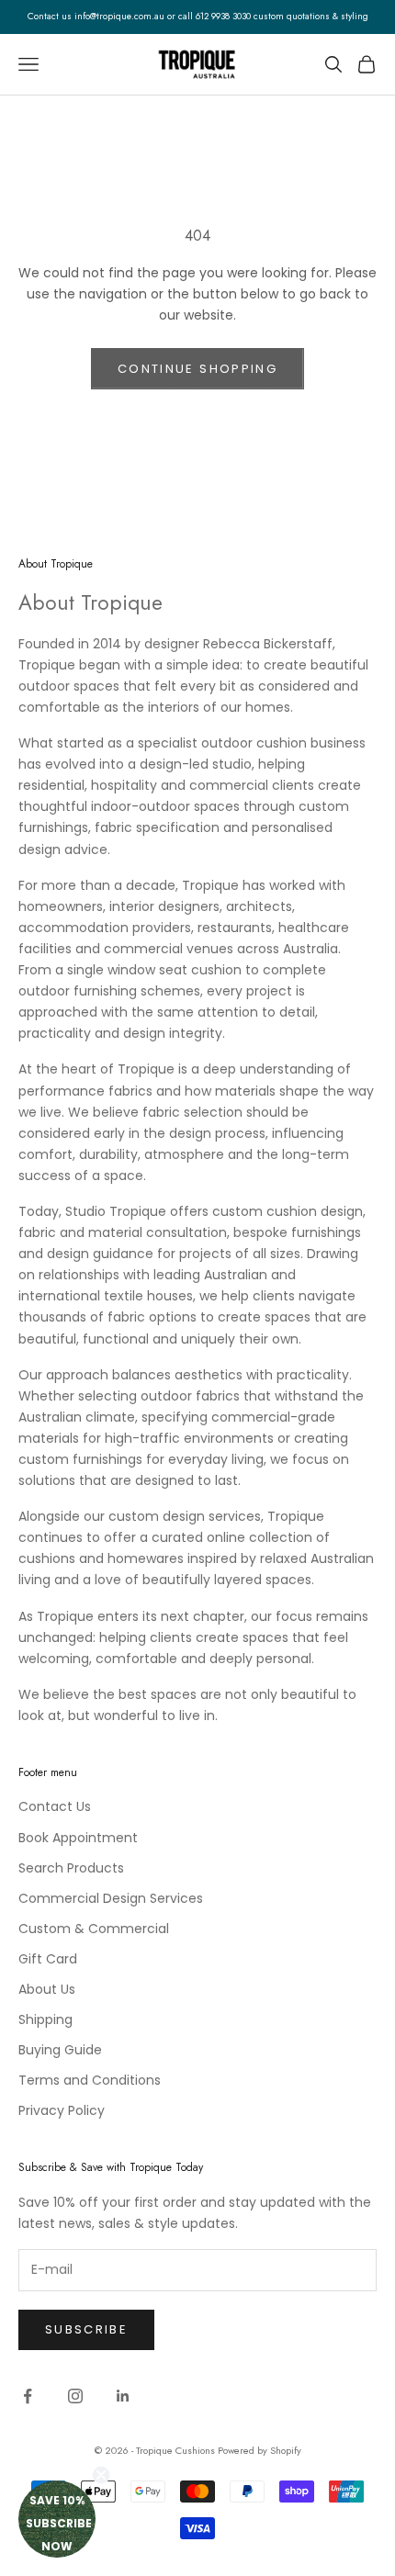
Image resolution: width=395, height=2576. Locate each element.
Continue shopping (197, 369)
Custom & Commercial (94, 1929)
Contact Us (55, 1806)
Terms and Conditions (90, 2080)
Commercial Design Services (111, 1898)
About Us (47, 1989)
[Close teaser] (101, 2475)
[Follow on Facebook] (28, 2396)
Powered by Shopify (260, 2450)
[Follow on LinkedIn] (123, 2396)
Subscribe (86, 2329)
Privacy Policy (62, 2110)
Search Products (71, 1868)
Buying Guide (60, 2050)
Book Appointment (78, 1838)
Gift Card (48, 1959)
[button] (57, 2519)
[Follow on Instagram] (75, 2396)
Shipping (45, 2019)
